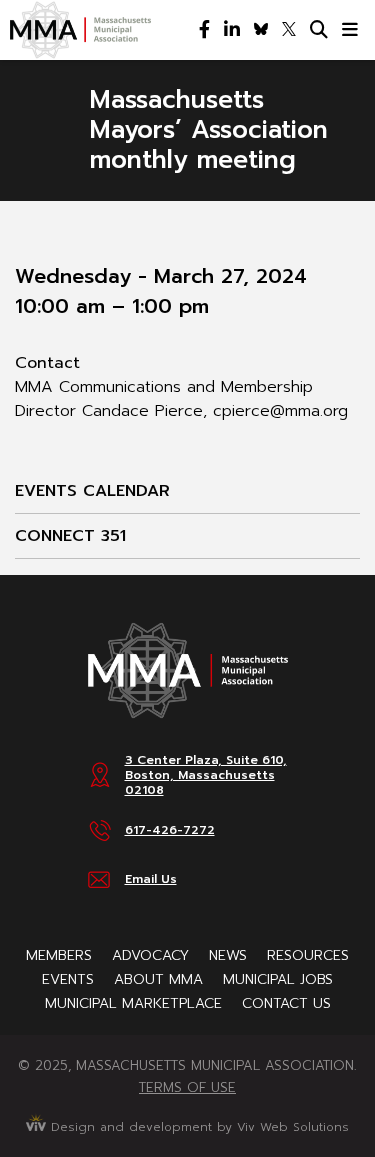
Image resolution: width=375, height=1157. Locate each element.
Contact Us (286, 1003)
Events (68, 979)
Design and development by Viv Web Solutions (197, 1127)
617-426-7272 (170, 830)
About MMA (158, 979)
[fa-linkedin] (232, 30)
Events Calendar (92, 491)
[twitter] (289, 30)
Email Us (151, 879)
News (228, 955)
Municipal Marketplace (133, 1003)
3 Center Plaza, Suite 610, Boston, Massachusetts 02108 (206, 775)
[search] (319, 30)
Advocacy (150, 955)
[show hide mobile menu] (350, 30)
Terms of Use (187, 1087)
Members (59, 955)
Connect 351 (70, 536)
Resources (308, 955)
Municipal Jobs (278, 979)
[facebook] (204, 30)
